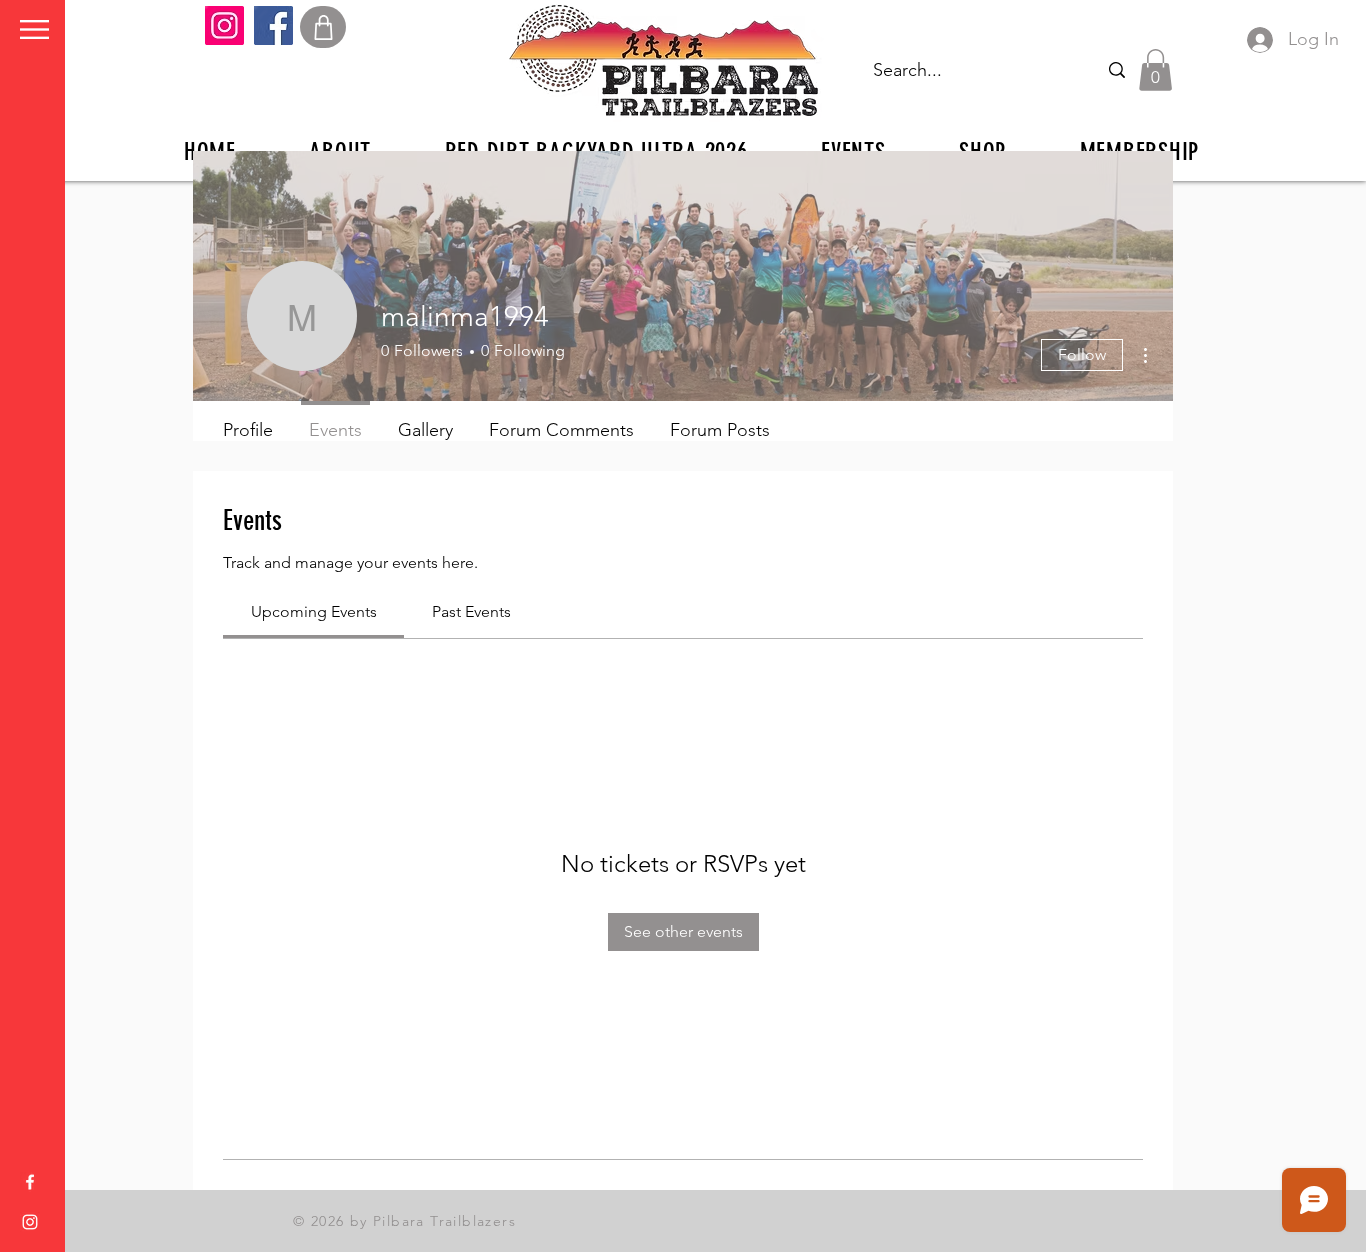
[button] (34, 29)
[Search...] (1116, 70)
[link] (314, 611)
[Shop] (323, 27)
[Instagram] (224, 25)
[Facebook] (273, 25)
